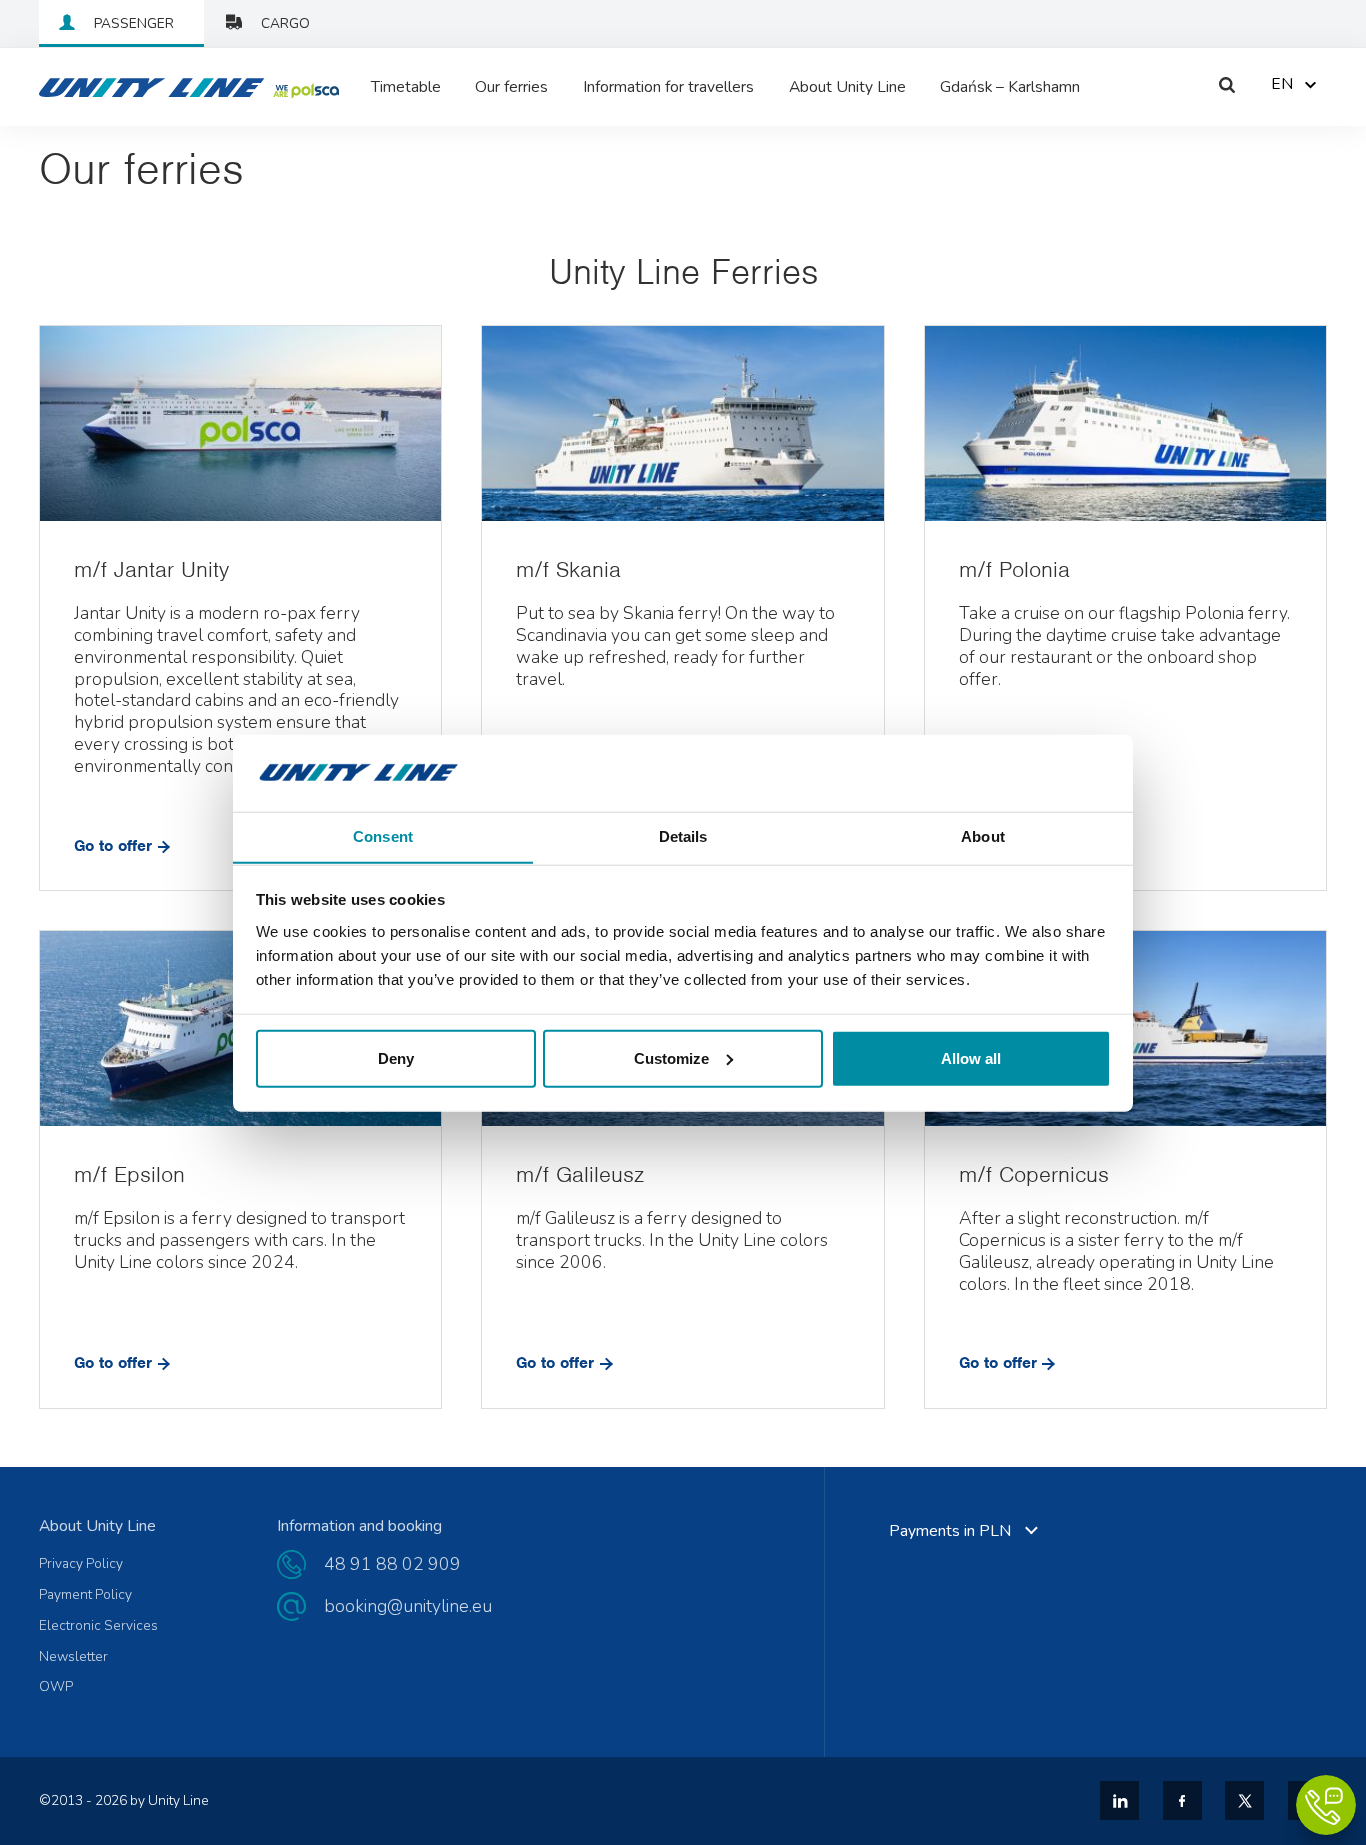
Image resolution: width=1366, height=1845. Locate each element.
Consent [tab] (383, 835)
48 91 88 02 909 (392, 1564)
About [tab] (983, 835)
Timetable (406, 87)
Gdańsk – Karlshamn (1010, 87)
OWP (56, 1687)
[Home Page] (139, 87)
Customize (671, 1057)
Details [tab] (683, 835)
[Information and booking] (1326, 1805)
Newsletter (73, 1657)
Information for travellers (668, 87)
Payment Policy (85, 1595)
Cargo (285, 23)
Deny (396, 1057)
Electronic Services (98, 1626)
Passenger (134, 23)
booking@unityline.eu (408, 1606)
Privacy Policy (81, 1564)
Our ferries (511, 87)
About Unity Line (847, 87)
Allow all (971, 1057)
